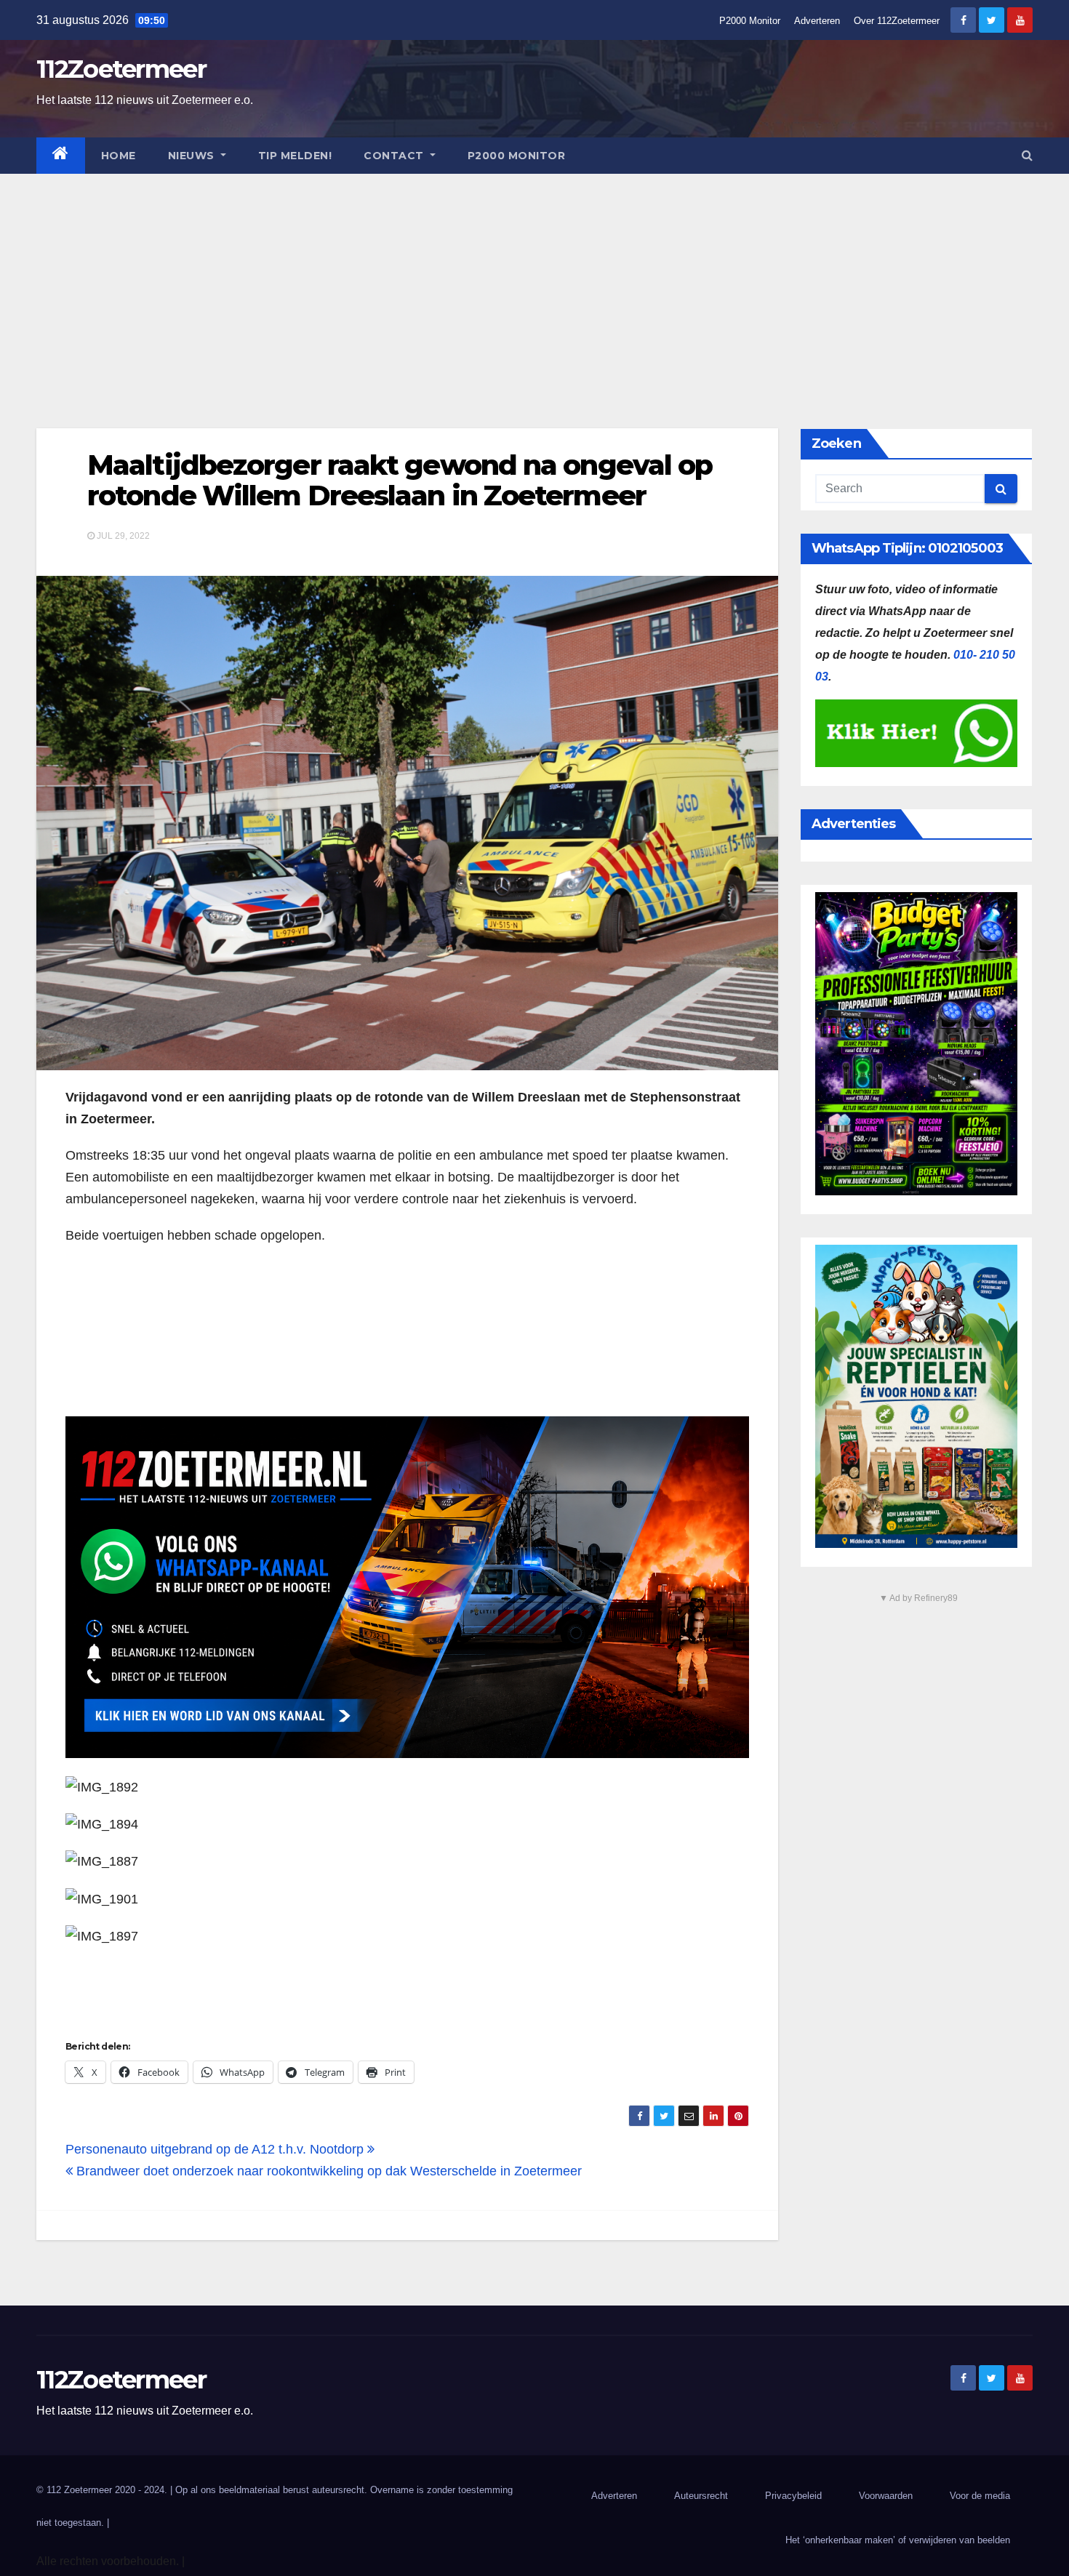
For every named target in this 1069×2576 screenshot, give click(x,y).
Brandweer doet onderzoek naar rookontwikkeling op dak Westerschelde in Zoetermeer (327, 2171)
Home (119, 156)
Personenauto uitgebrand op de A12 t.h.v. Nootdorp (216, 2149)
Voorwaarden (886, 2496)
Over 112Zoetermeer (897, 21)
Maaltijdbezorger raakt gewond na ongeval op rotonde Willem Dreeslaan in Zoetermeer (400, 480)
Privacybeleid (793, 2496)
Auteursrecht (701, 2496)
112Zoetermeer (121, 69)
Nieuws (193, 156)
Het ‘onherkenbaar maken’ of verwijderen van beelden (898, 2540)
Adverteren (817, 21)
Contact (395, 156)
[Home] (61, 156)
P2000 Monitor (750, 21)
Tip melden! (295, 156)
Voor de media (980, 2496)
